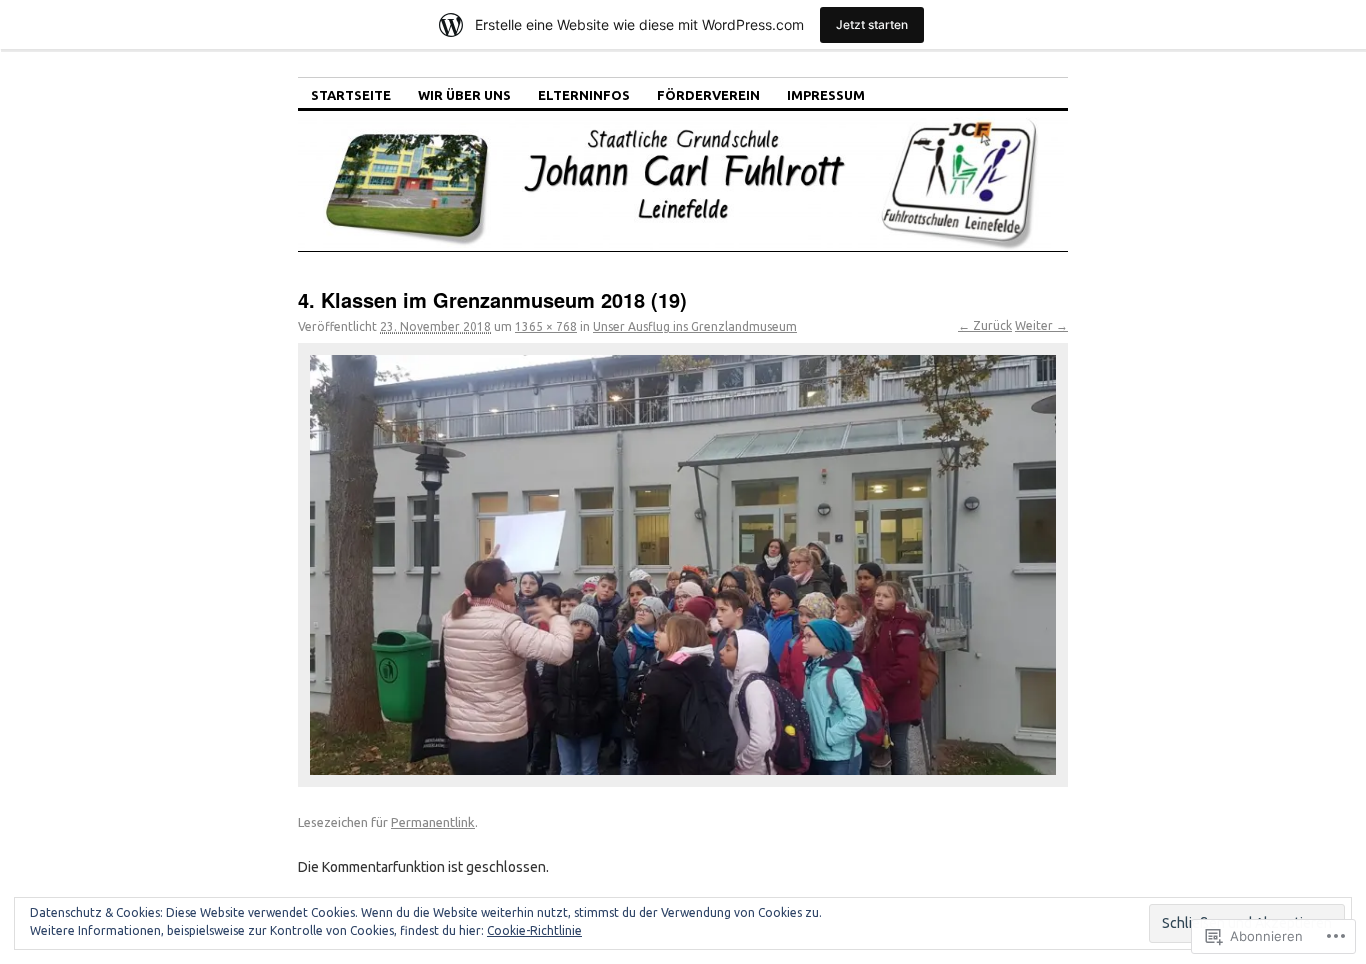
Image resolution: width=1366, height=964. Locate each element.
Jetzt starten (872, 24)
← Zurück (985, 325)
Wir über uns (464, 95)
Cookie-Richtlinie (534, 930)
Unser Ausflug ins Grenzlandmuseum (695, 326)
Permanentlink (433, 822)
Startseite (351, 95)
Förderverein (708, 95)
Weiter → (1041, 325)
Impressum (826, 95)
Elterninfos (584, 95)
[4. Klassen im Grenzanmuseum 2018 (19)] (683, 565)
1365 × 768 (546, 326)
